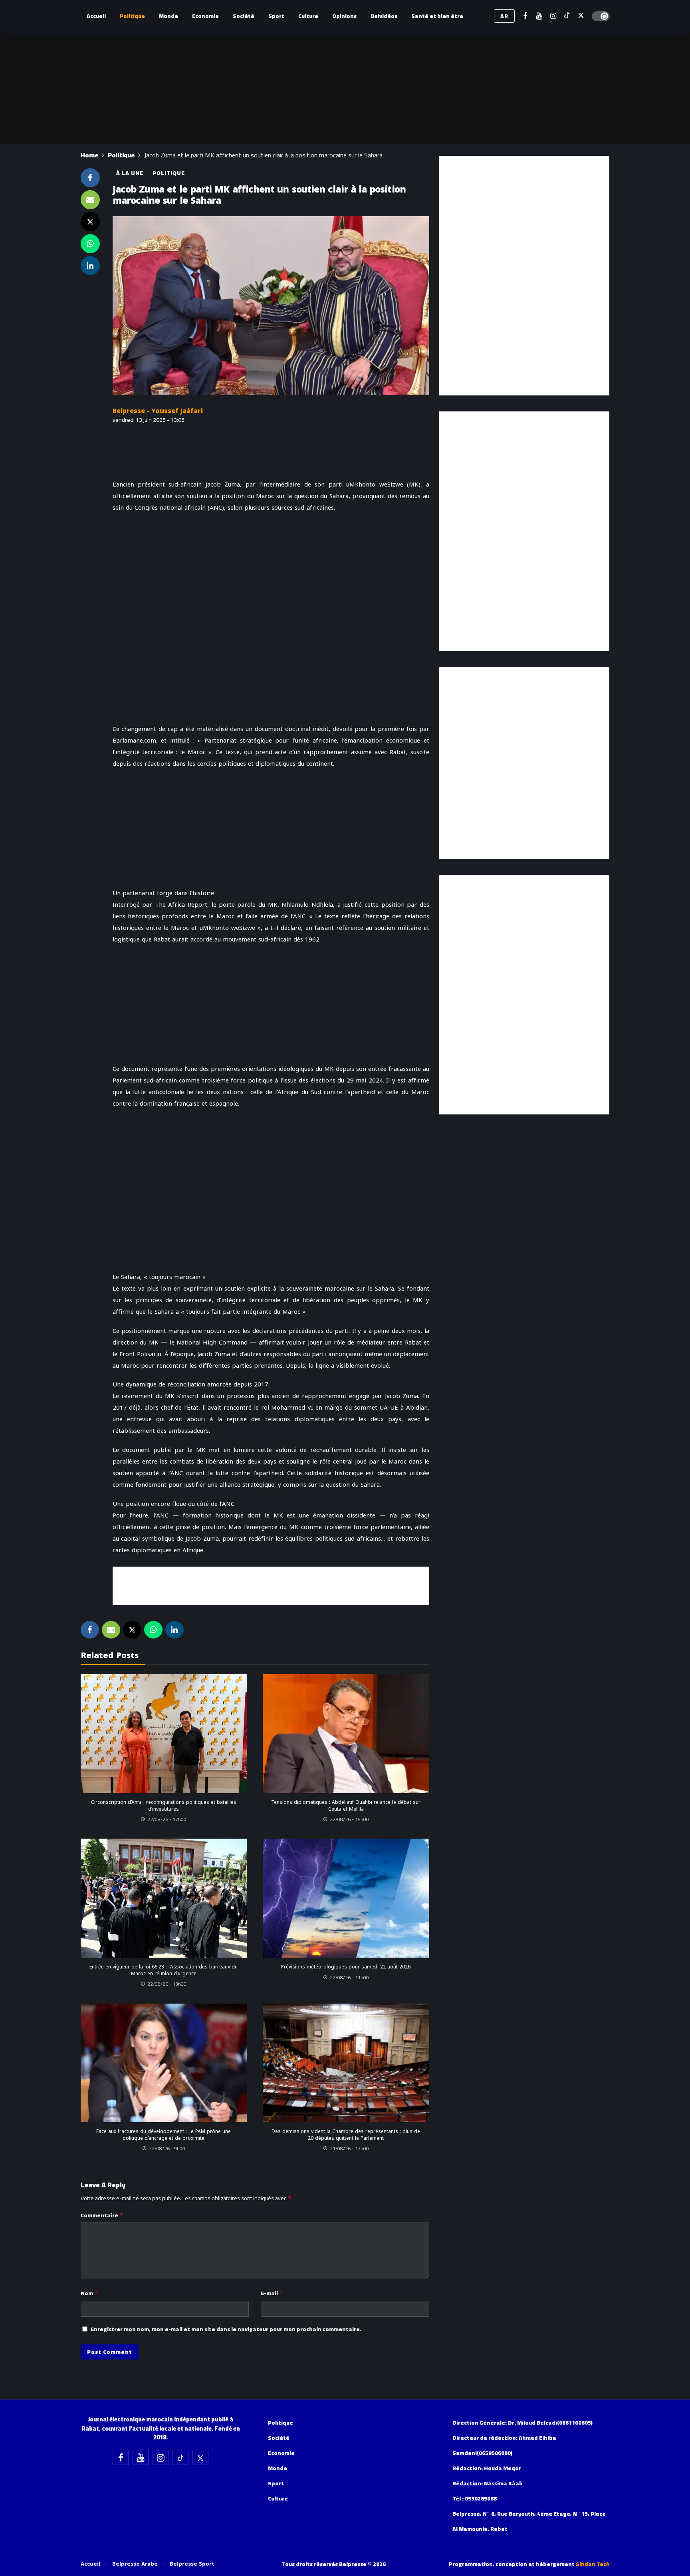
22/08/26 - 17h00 (167, 1819)
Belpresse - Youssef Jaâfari (158, 411)
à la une (130, 173)
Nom (89, 2293)
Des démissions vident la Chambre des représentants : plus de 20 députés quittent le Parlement (346, 2135)
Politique (169, 173)
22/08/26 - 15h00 (349, 1819)
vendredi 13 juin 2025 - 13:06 (149, 420)
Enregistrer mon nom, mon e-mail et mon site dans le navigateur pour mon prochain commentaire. (226, 2329)
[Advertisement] (271, 1585)
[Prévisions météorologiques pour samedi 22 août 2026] (346, 1898)
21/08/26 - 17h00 (349, 2148)
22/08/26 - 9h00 (167, 2148)
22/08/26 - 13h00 (167, 1984)
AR (504, 16)
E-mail (272, 2293)
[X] (581, 16)
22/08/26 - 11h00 (349, 1977)
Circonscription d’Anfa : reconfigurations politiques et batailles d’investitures (164, 1805)
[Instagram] (553, 16)
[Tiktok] (567, 16)
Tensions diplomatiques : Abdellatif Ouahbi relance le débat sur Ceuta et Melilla (346, 1805)
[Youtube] (539, 16)
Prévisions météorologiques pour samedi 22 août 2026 (346, 1967)
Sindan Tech (593, 2564)
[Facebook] (525, 16)
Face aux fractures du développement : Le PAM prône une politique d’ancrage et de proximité (164, 2135)
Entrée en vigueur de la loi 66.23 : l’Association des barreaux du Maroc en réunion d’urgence (164, 1970)
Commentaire (102, 2215)
